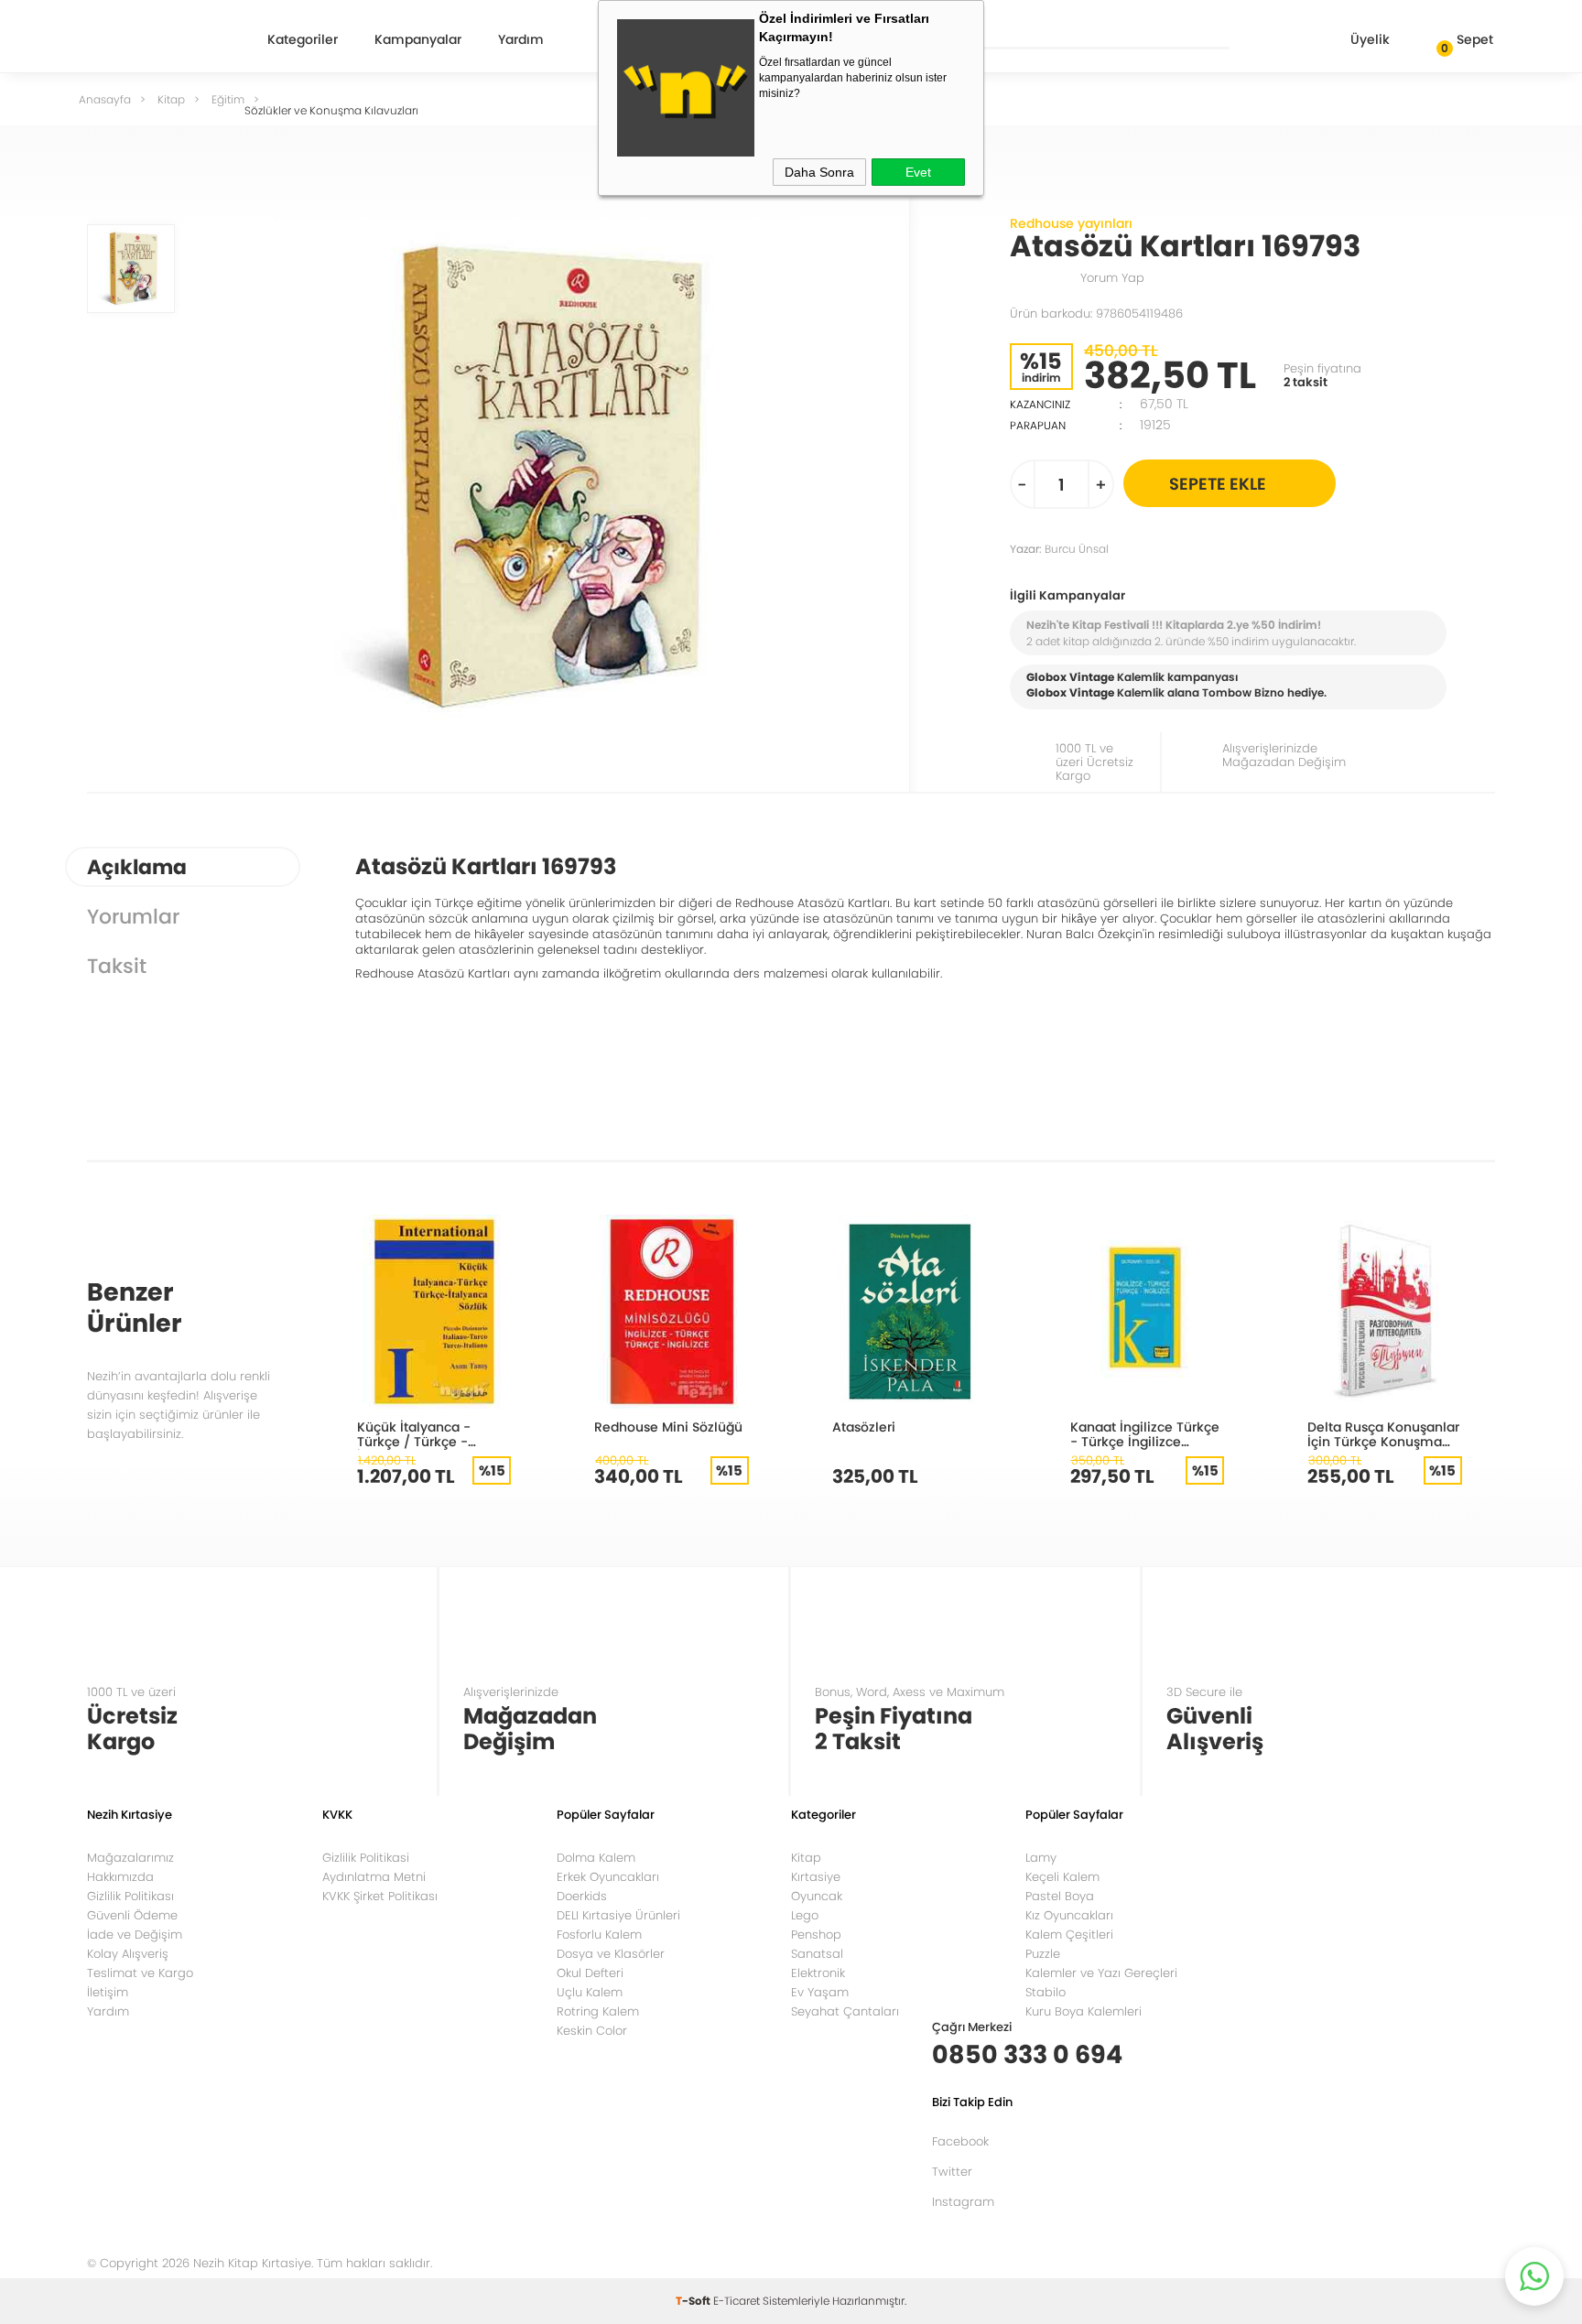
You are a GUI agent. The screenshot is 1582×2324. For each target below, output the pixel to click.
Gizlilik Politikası (130, 1896)
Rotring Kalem (598, 2011)
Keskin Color (592, 2031)
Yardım (521, 41)
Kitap (806, 1858)
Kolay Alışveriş (128, 1954)
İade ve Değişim (135, 1935)
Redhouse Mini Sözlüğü (668, 1427)
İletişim (108, 1992)
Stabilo (1046, 1992)
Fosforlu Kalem (599, 1935)
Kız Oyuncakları (1069, 1915)
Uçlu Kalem (590, 1992)
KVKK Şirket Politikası (380, 1896)
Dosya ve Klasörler (611, 1954)
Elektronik (818, 1973)
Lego (805, 1915)
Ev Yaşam (820, 1992)
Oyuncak (817, 1896)
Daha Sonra (819, 172)
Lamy (1041, 1858)
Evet (918, 172)
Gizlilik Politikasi (366, 1858)
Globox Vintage (1070, 692)
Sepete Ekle (1218, 484)
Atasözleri (864, 1427)
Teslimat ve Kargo (140, 1973)
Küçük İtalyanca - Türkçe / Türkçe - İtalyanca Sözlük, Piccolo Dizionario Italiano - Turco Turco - (432, 1434)
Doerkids (582, 1896)
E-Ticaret (737, 2301)
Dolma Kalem (596, 1858)
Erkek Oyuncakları (608, 1877)
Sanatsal (817, 1954)
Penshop (816, 1935)
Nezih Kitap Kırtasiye (152, 41)
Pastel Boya (1060, 1896)
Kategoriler (303, 41)
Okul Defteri (590, 1973)
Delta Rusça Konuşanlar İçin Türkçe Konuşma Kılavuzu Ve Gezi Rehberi (1383, 1434)
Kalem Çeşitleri (1069, 1935)
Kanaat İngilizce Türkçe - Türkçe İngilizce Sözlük (1145, 1434)
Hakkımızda (120, 1877)
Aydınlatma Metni (374, 1877)
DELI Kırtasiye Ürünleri (618, 1915)
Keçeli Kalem (1062, 1877)
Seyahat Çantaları (845, 2011)
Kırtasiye (816, 1877)
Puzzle (1043, 1954)
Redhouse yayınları (1071, 223)
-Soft (694, 2301)
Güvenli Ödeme (132, 1915)
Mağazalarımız (130, 1858)
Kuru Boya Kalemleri (1084, 2011)
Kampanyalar (418, 41)
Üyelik (1370, 39)
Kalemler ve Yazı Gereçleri (1101, 1973)
